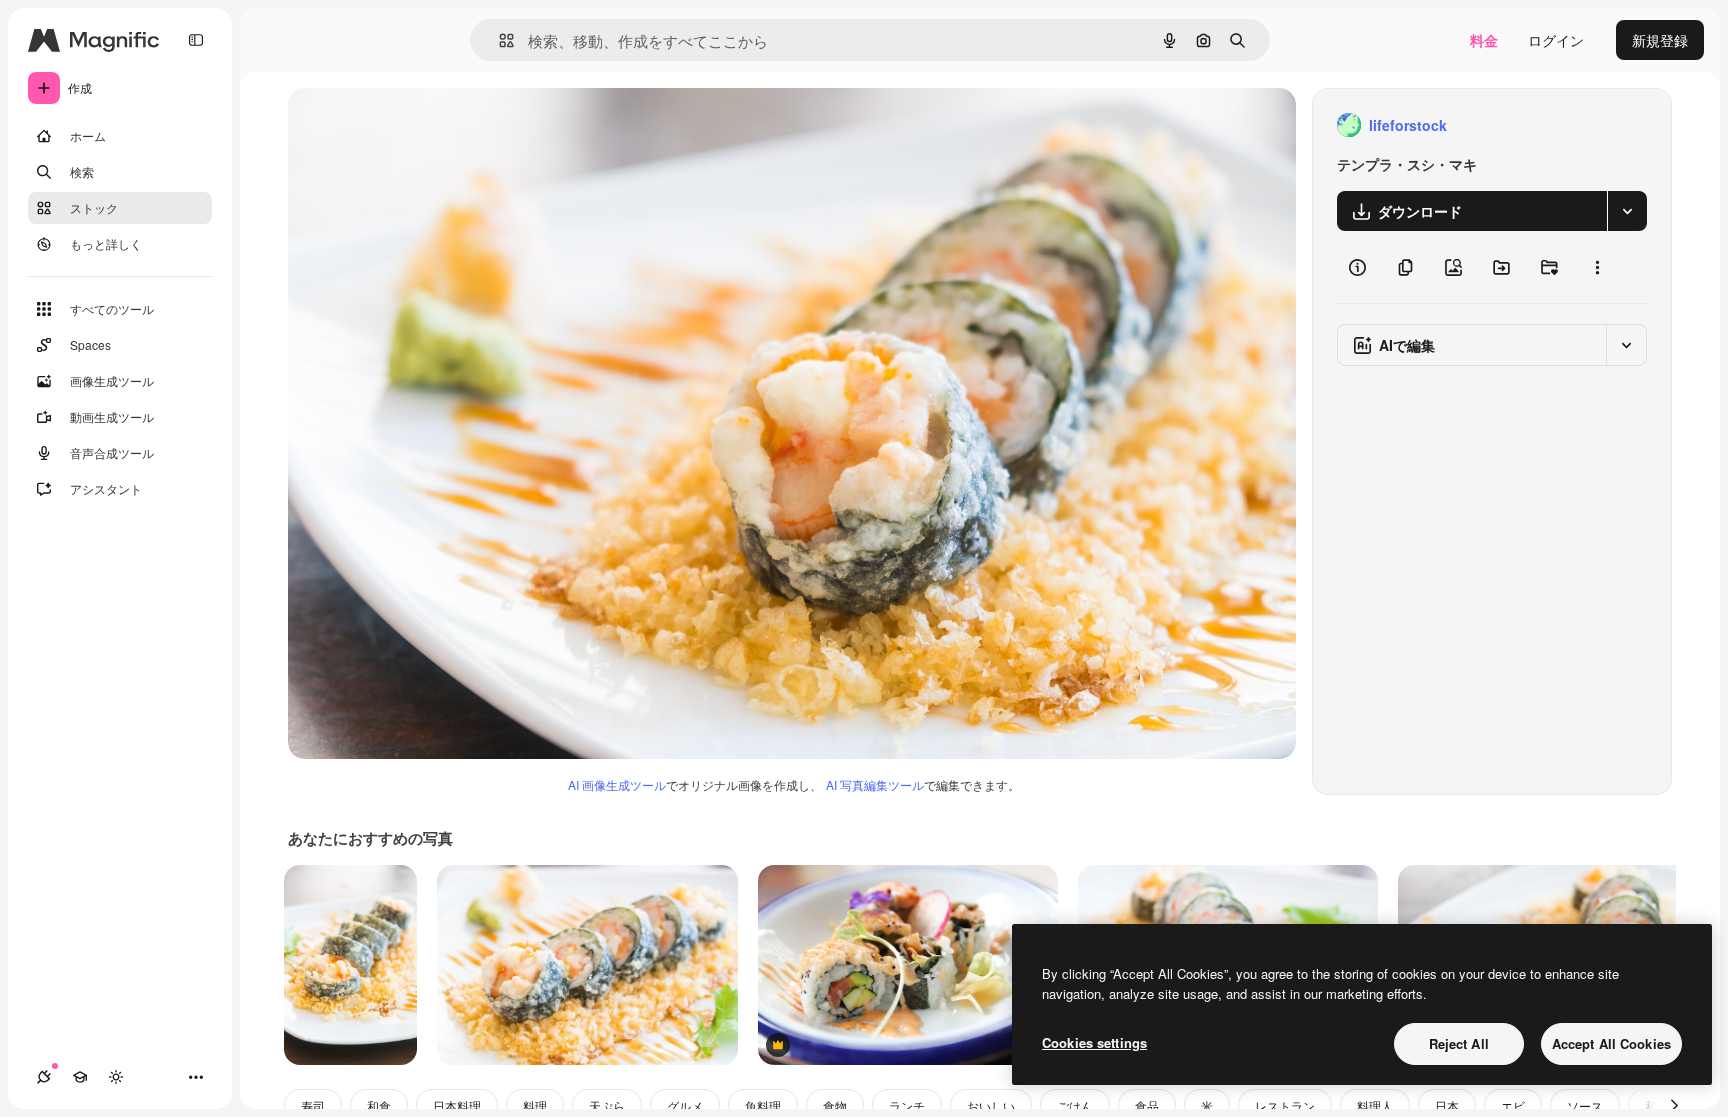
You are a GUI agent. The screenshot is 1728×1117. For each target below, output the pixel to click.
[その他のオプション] (1597, 267)
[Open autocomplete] (498, 40)
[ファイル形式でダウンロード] (1627, 211)
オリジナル (425, 125)
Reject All (1459, 1043)
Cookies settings (1094, 1042)
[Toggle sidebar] (196, 40)
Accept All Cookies (1611, 1043)
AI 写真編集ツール (875, 784)
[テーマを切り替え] (116, 1077)
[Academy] (80, 1077)
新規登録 (1660, 40)
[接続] (44, 1077)
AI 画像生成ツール (617, 784)
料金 (1484, 40)
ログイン (1556, 40)
